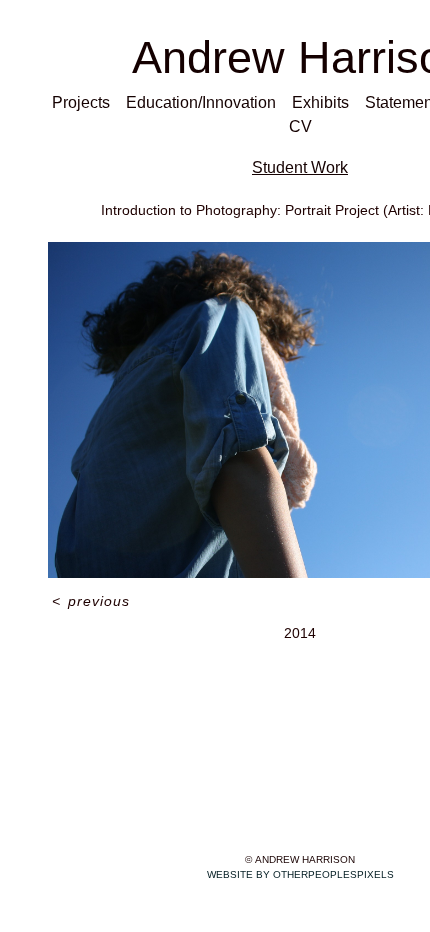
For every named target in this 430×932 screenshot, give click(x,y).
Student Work (300, 167)
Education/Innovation (201, 102)
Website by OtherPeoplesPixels (300, 874)
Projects (81, 102)
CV (300, 126)
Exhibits (320, 102)
